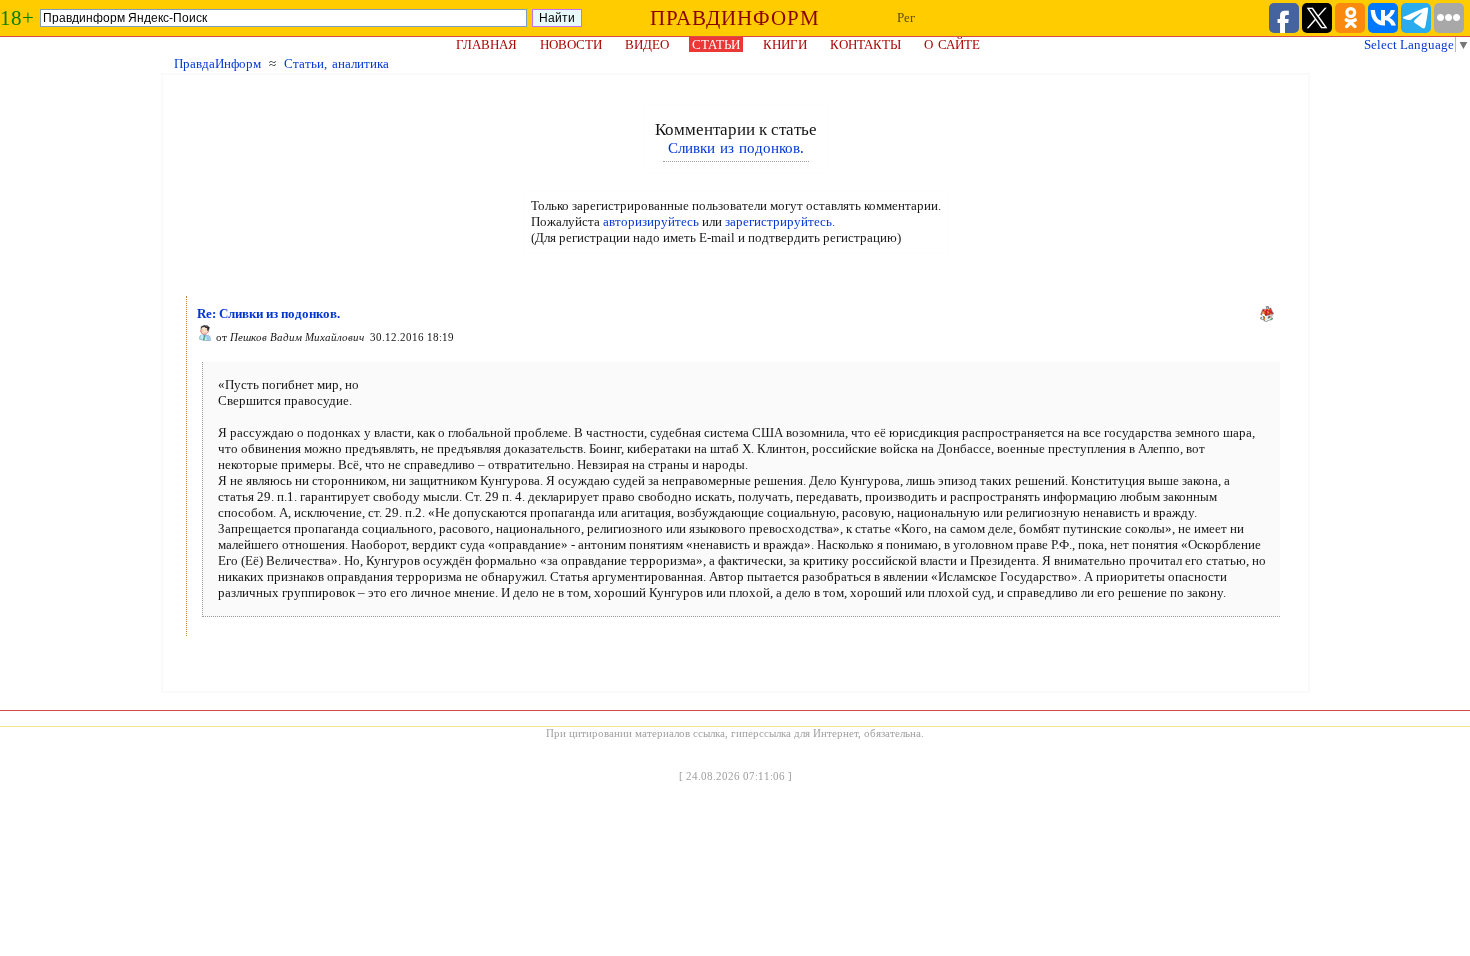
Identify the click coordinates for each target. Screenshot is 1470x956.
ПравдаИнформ (217, 63)
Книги (785, 44)
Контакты (865, 44)
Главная (486, 44)
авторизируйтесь (651, 221)
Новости (571, 44)
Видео (647, 44)
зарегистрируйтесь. (780, 221)
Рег (906, 17)
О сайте (952, 44)
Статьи (716, 44)
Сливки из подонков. (736, 148)
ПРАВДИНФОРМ (735, 18)
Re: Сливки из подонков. (268, 313)
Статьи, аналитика (336, 63)
